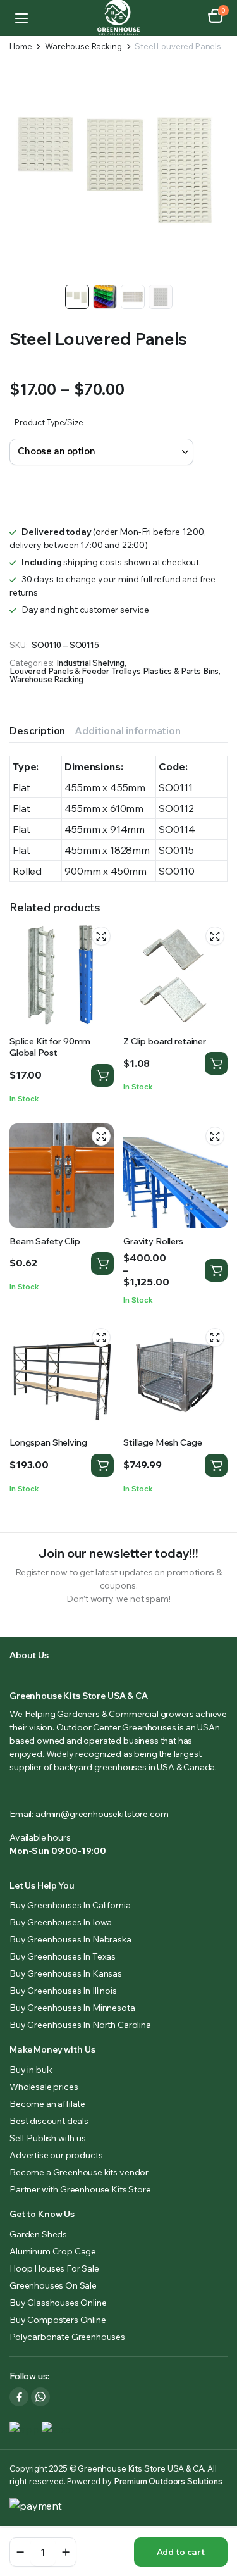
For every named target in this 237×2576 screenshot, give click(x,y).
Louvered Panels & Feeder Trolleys (75, 671)
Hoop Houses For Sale (54, 2268)
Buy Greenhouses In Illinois (63, 1991)
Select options (216, 1270)
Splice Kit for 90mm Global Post (50, 1047)
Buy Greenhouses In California (70, 1905)
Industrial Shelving (90, 663)
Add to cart (181, 2552)
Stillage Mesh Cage (162, 1442)
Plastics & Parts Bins (181, 671)
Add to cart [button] (102, 1075)
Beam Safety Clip (45, 1241)
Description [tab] (37, 730)
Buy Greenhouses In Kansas (66, 1973)
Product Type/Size (49, 422)
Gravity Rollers (153, 1241)
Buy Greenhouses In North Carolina (80, 2025)
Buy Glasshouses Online (58, 2303)
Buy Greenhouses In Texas (63, 1956)
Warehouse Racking (83, 47)
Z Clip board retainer (165, 1041)
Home (21, 47)
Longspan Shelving (48, 1442)
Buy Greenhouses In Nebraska (70, 1939)
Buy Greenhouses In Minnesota (72, 2008)
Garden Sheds (38, 2234)
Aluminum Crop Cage (53, 2251)
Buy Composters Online (58, 2320)
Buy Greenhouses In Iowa (61, 1922)
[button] (216, 18)
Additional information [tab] (127, 730)
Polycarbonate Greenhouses (67, 2337)
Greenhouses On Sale (53, 2285)
